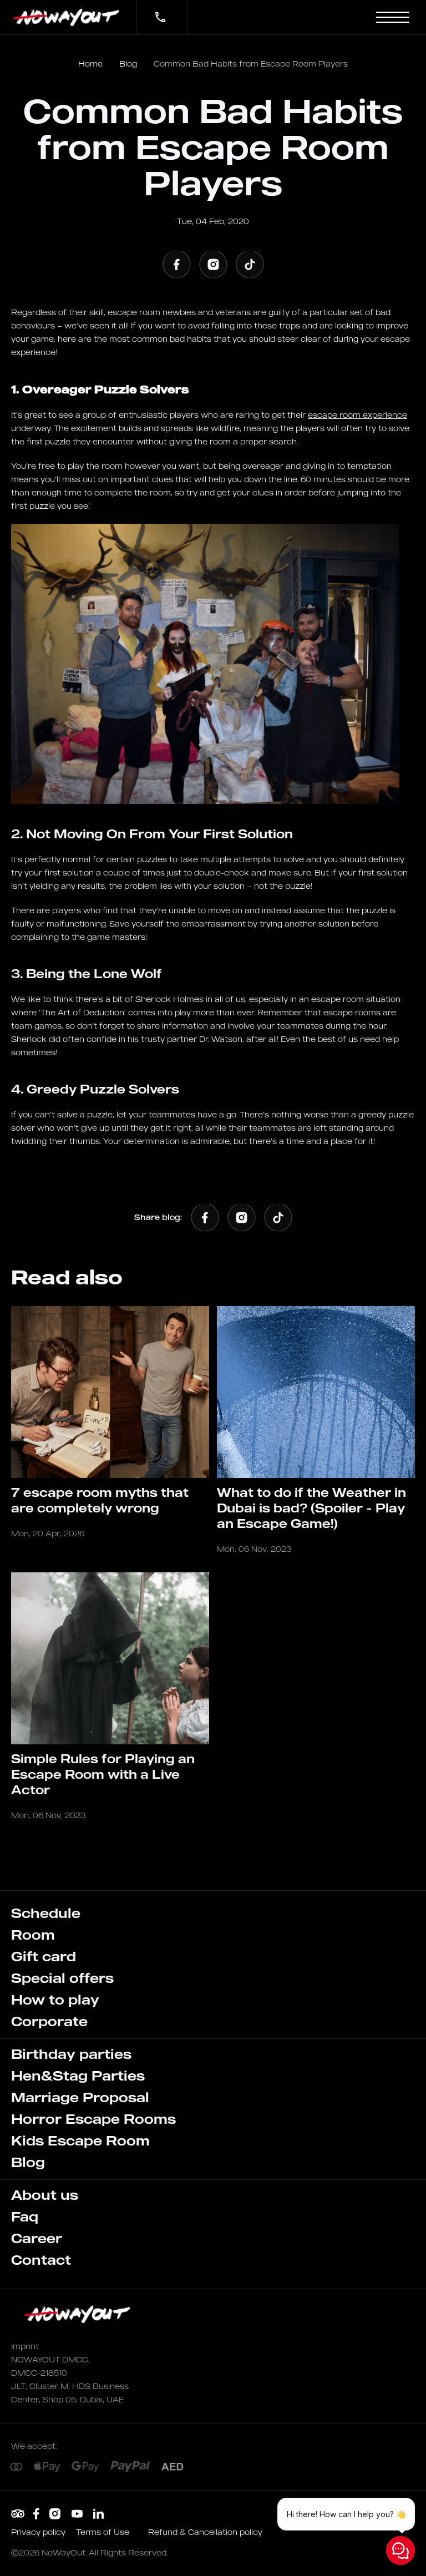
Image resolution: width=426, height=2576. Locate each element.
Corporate (49, 2021)
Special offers (62, 1978)
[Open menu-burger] (393, 17)
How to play (55, 2000)
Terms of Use (104, 2532)
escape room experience (357, 415)
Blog (128, 64)
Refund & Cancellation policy (205, 2532)
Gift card (44, 1956)
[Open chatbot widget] (400, 2550)
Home (90, 64)
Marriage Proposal (80, 2097)
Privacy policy (39, 2532)
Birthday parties (71, 2054)
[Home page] (68, 17)
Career (37, 2238)
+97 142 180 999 (154, 10)
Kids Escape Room (80, 2140)
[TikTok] (250, 264)
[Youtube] (77, 2514)
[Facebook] (176, 264)
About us (45, 2195)
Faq (25, 2216)
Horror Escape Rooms (93, 2119)
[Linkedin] (98, 2514)
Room (33, 1935)
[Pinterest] (18, 2514)
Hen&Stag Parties (78, 2076)
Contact (41, 2260)
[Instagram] (213, 264)
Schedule (46, 1913)
